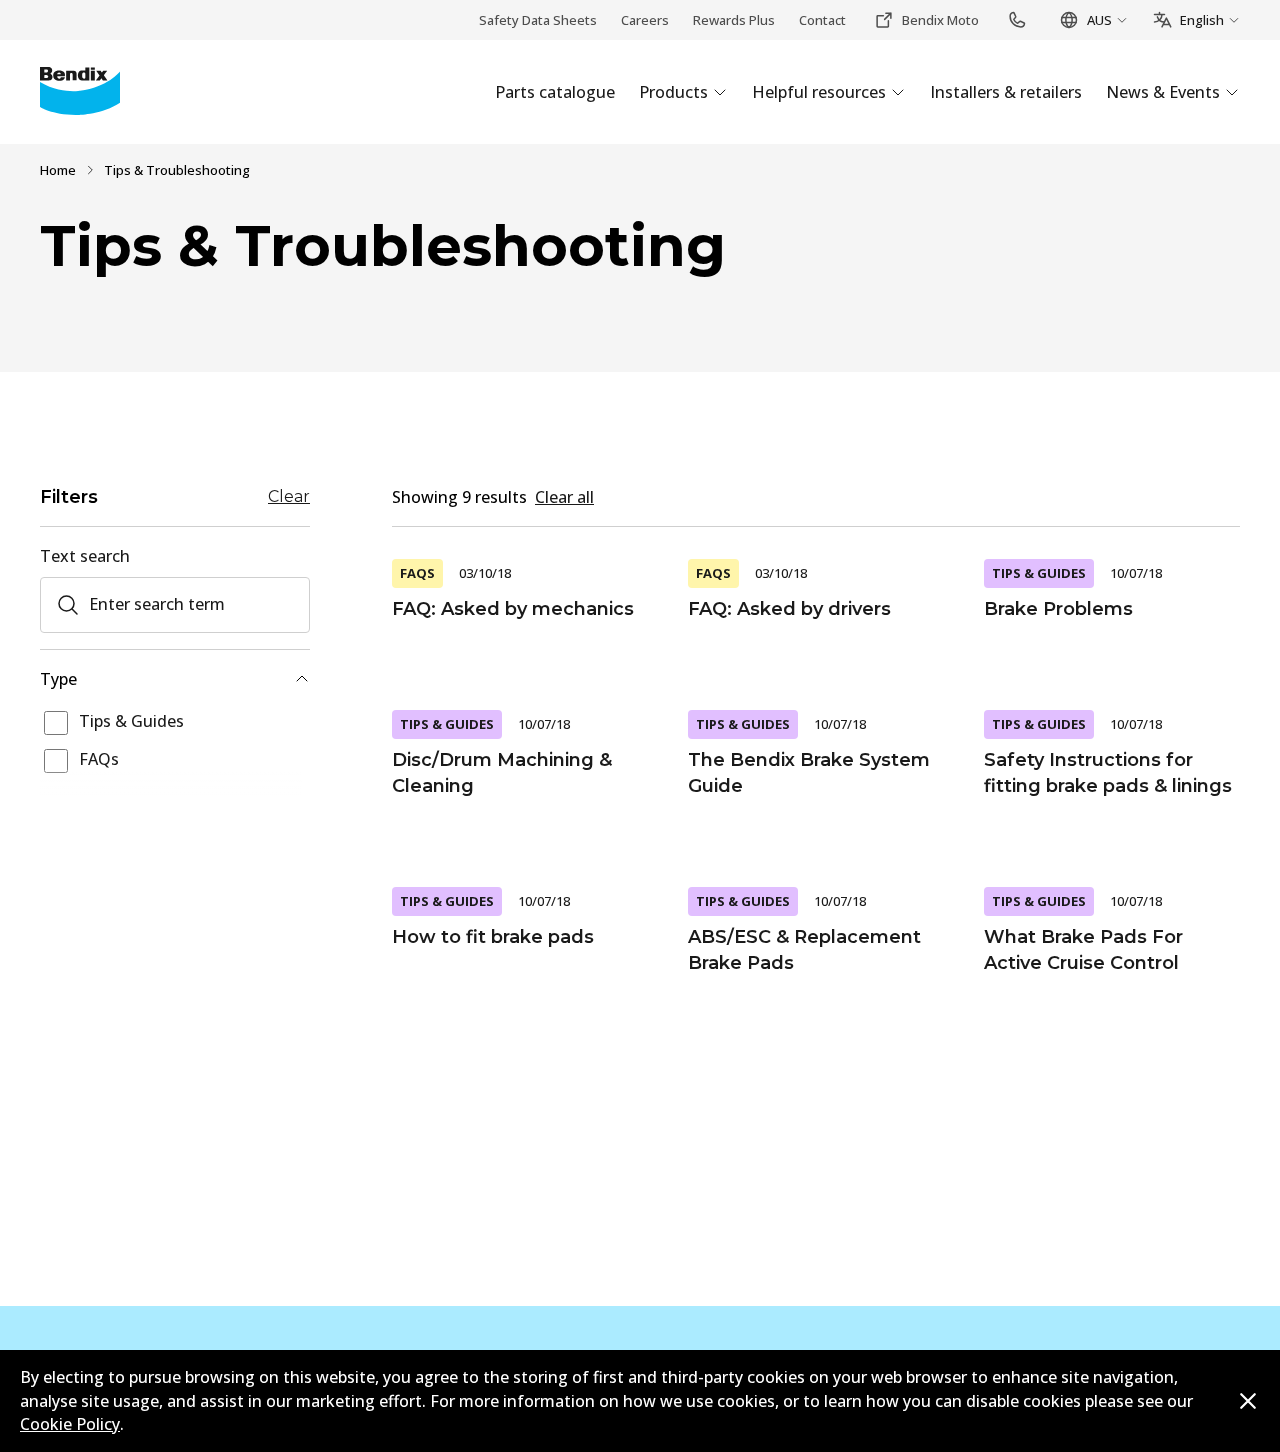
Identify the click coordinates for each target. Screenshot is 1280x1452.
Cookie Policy (70, 1424)
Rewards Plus (734, 20)
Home (58, 170)
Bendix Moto (940, 20)
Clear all (564, 497)
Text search (85, 556)
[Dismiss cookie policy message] (1248, 1401)
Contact (822, 20)
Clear (289, 497)
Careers (645, 20)
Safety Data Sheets (538, 20)
